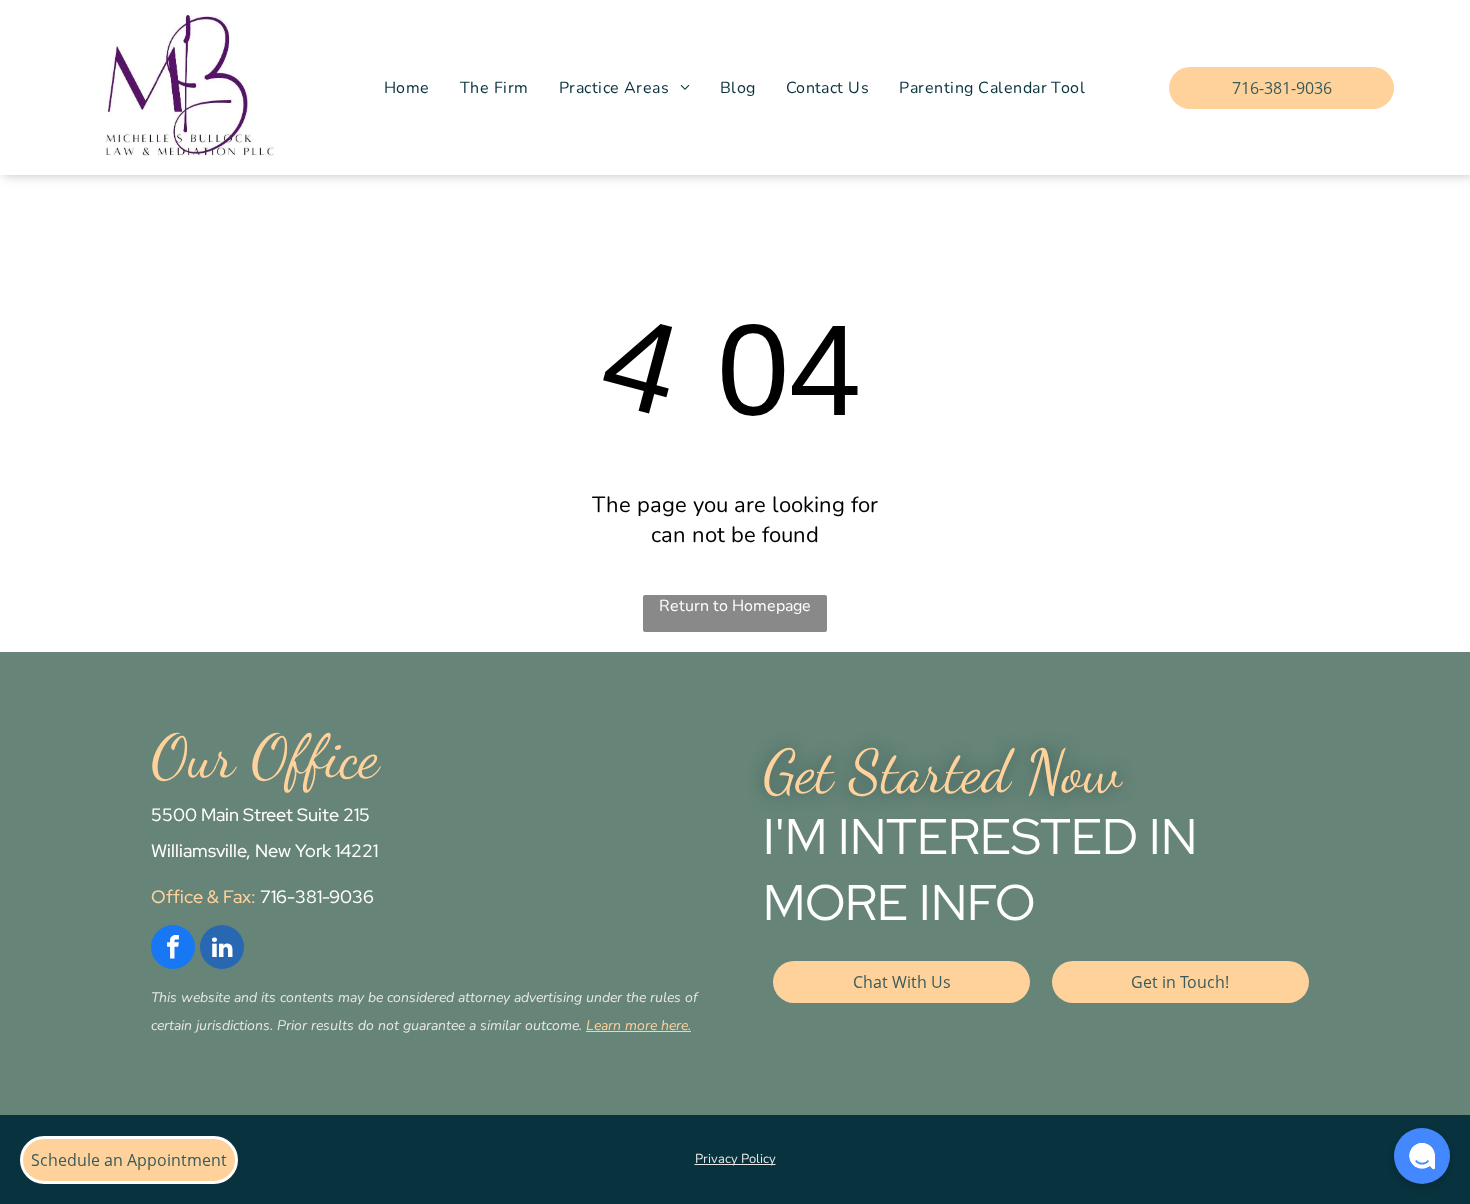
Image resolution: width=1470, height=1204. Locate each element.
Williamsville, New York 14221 (264, 850)
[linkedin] (222, 949)
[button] (1422, 1156)
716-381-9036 (317, 896)
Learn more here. (638, 1025)
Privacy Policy (735, 1159)
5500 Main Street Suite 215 (260, 814)
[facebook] (173, 949)
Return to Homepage (735, 606)
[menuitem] (407, 88)
